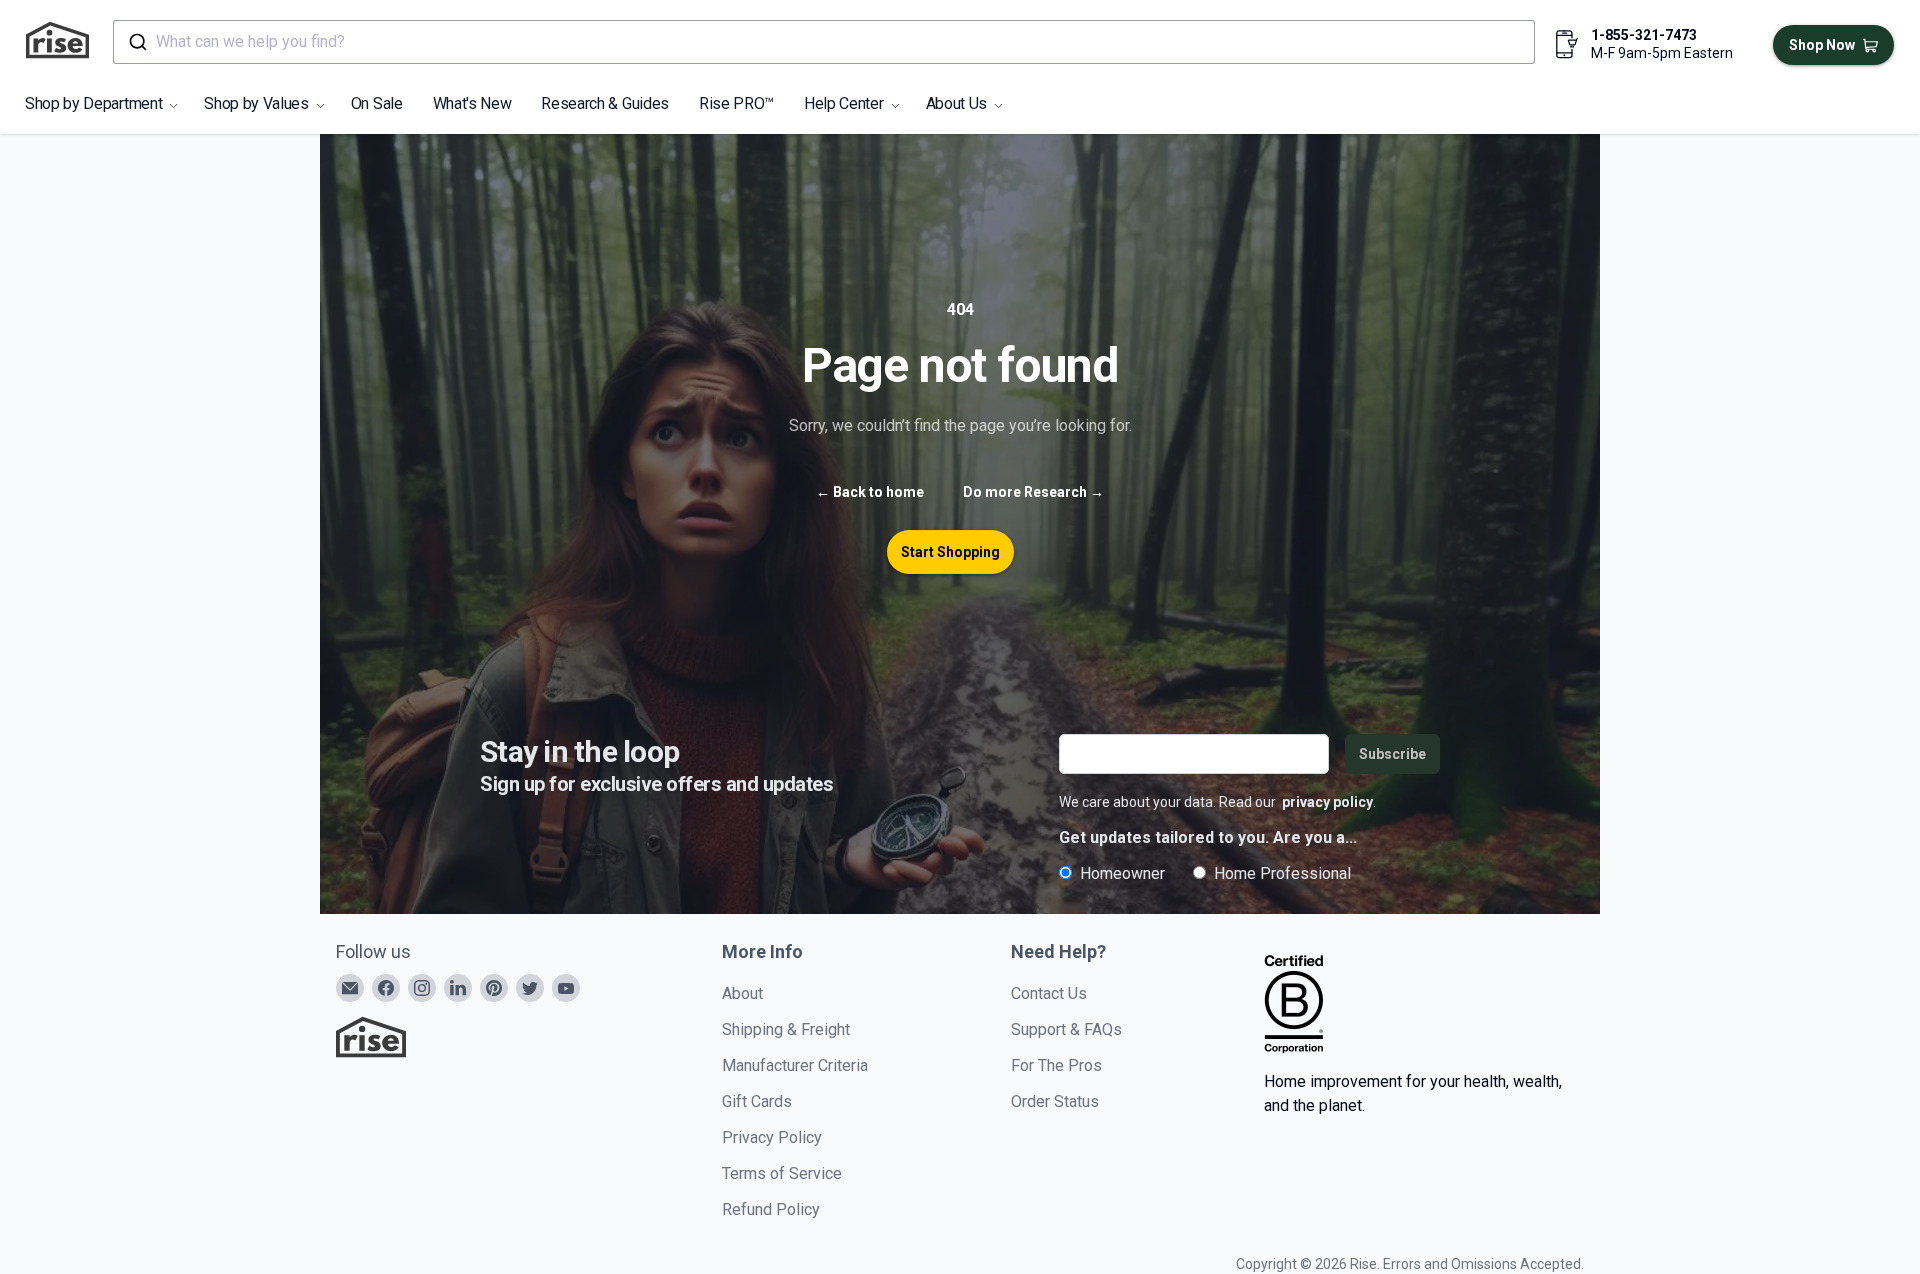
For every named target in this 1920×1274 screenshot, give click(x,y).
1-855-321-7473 (1644, 35)
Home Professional (1282, 873)
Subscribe (1392, 754)
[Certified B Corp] (1294, 1004)
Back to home (870, 492)
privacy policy (1327, 802)
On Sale (377, 103)
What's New (472, 103)
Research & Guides (605, 103)
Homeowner (1122, 873)
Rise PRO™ (736, 103)
